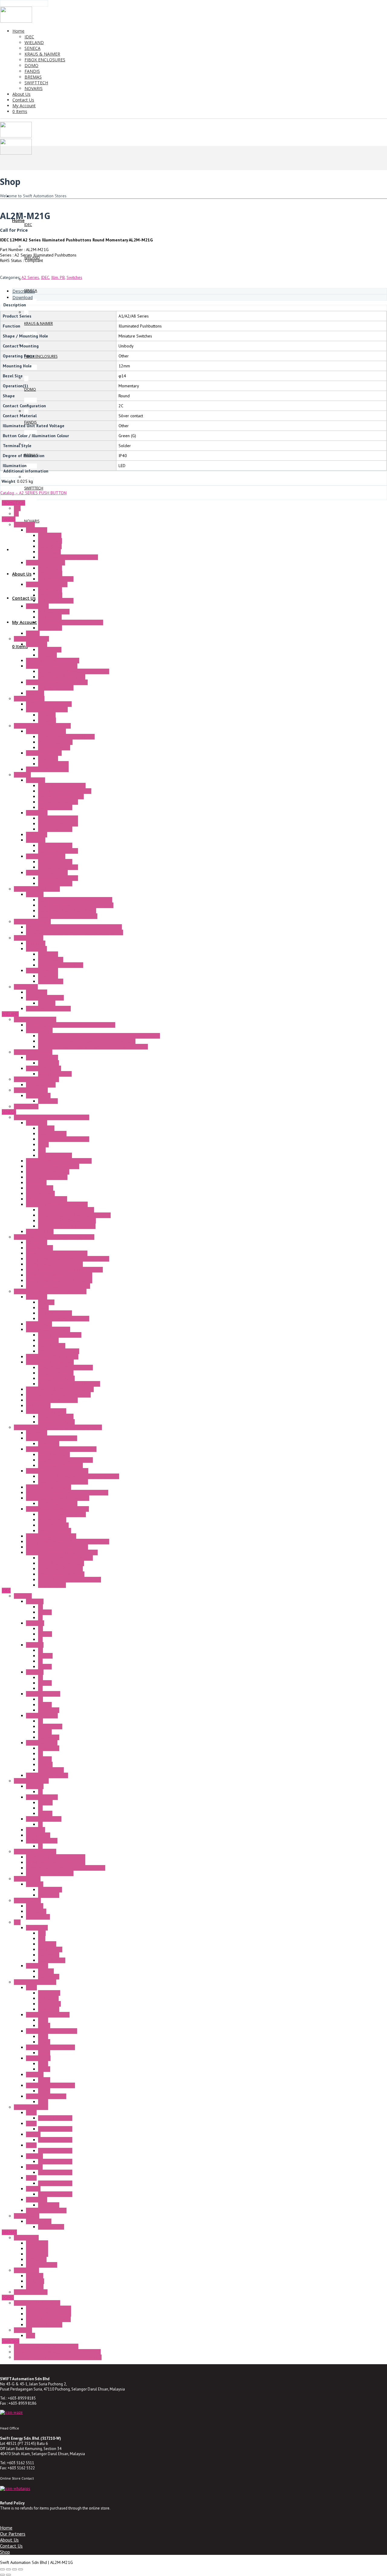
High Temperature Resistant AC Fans (71, 622)
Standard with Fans (55, 807)
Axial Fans (35, 693)
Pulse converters (53, 1525)
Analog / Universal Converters (65, 1460)
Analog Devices (52, 1520)
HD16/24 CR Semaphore (49, 2308)
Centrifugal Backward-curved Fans (57, 682)
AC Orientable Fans (55, 742)
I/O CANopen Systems (46, 1411)
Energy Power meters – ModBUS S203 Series (68, 1541)
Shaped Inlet (50, 650)
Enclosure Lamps (29, 699)
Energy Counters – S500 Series (54, 1264)
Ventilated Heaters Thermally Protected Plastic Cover (75, 932)
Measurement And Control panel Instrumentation (58, 1427)
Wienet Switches (41, 1085)
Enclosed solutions (31, 2292)
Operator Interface (31, 2107)
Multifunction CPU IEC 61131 (52, 1400)
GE (16, 514)
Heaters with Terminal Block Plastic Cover (76, 905)
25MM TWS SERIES (44, 1819)
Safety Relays (38, 1096)
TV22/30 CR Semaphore (48, 2319)
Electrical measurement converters (70, 1580)
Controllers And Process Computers (58, 1395)
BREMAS (9, 2232)
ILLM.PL (45, 1813)
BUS (42, 1150)
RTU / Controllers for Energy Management (64, 1270)
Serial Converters (54, 1454)
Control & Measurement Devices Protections (79, 1476)
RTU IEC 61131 (40, 1232)
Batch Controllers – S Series (52, 1438)
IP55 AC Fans (50, 617)
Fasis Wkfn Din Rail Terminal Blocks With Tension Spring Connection (99, 1036)
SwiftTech (11, 2341)
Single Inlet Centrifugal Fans (52, 666)
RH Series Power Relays (48, 2015)
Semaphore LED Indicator (37, 2303)
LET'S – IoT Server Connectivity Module (74, 1215)
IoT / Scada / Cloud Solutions (53, 1166)
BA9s (31, 2336)
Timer (31, 1987)
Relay (43, 2020)
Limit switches (26, 2238)
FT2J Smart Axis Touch (46, 2210)
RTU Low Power (40, 1193)
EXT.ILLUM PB (51, 1770)
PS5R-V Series (51, 2227)
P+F (17, 508)
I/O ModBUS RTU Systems (50, 1362)
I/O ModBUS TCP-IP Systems (52, 1357)
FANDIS (9, 519)
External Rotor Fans (31, 639)
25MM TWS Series (43, 1694)
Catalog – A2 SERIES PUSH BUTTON (33, 493)
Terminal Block (39, 1030)
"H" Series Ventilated (32, 922)
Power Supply (27, 2216)
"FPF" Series (37, 813)
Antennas (46, 1128)
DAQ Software (39, 1324)
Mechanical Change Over (61, 965)
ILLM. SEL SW (50, 1726)
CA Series (35, 2276)
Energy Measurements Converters (57, 1253)
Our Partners (13, 2534)
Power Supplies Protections (63, 1482)
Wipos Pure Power (55, 1074)
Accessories (37, 530)
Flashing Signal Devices (47, 769)
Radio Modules (40, 1188)
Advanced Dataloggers (47, 1177)
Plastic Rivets (50, 546)
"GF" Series (36, 840)
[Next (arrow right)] (8, 2575)
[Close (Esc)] (21, 2569)
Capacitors (47, 655)
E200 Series (37, 2243)
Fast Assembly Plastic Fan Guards (68, 557)
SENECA (9, 1112)
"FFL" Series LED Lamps (47, 709)
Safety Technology (31, 1090)
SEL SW (45, 1667)
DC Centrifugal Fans (56, 579)
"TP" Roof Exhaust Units (47, 873)
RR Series (35, 2074)
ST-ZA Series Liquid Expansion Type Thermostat (58, 2357)
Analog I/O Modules (56, 1378)
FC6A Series (37, 1928)
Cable (43, 1144)
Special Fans (37, 606)
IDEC (45, 277)
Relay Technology (42, 1057)
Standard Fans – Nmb (46, 563)
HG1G (31, 2113)
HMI (42, 1938)
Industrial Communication (36, 1079)
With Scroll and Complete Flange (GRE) (74, 671)
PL (40, 1618)
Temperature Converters (60, 1465)
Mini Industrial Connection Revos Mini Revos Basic (71, 1025)
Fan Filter (22, 775)
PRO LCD (46, 1971)
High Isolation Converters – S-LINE (57, 1509)
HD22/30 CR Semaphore (49, 2314)
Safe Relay (48, 1101)
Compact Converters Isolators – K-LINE (61, 1449)
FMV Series (36, 2259)
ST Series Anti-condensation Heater (46, 2346)
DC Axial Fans (50, 573)
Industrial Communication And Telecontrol (52, 1117)
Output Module (52, 1960)
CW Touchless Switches (47, 1775)
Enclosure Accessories (46, 731)
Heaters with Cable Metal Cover (67, 911)
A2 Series (30, 277)
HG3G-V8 (34, 2156)
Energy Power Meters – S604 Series (59, 1275)
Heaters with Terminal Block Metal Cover (75, 900)
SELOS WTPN (26, 1106)
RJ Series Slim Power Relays (52, 2031)
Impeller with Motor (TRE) (62, 677)
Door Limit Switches (44, 753)
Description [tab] (24, 291)
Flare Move (49, 1063)
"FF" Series (36, 780)
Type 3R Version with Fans (62, 786)
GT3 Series (48, 1998)
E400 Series (37, 2254)
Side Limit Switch (53, 764)
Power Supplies (52, 1134)
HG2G (31, 2123)
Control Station (27, 1900)
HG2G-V (33, 2134)
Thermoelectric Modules (48, 1009)
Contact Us (11, 2546)
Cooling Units (26, 987)
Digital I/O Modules (56, 1373)
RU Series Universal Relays (50, 2085)
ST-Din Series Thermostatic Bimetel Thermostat (57, 2352)
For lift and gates (42, 2265)
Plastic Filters (50, 541)
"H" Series (35, 894)
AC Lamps (47, 715)
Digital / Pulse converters (61, 1563)
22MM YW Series (42, 1743)
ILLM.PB (45, 1656)
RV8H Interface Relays (46, 2096)
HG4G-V (33, 2189)
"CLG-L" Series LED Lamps (49, 704)
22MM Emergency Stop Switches (56, 1862)
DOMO (8, 2297)
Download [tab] (23, 297)
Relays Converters (55, 1531)
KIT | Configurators (55, 1155)
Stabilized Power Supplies (62, 1514)
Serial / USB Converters (48, 1172)
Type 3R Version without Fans (65, 791)
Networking (36, 1183)
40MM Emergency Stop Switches (56, 1857)
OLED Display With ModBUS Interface (60, 1389)
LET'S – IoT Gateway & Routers (67, 1226)
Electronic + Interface (33, 1052)
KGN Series (36, 1911)
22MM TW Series (42, 1716)
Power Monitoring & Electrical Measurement (54, 1237)
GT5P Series (49, 2004)
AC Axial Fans (50, 568)
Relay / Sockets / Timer (35, 1982)
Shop (5, 2552)
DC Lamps (47, 720)
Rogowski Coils (39, 1248)
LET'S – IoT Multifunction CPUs (66, 1210)
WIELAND (10, 1014)
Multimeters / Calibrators (49, 1487)
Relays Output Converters (61, 1574)
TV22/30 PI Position (44, 2325)
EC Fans (33, 633)
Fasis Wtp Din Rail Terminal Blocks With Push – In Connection (93, 1047)
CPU (42, 1933)
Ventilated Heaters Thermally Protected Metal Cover (74, 927)
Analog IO (47, 1944)
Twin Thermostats (42, 970)
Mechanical (48, 758)
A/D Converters (52, 1585)
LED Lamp (23, 2330)
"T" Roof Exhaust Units (46, 856)
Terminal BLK (50, 1890)
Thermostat (36, 949)
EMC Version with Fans (58, 824)
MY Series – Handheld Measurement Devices (67, 1493)
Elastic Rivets (50, 535)
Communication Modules (48, 1329)
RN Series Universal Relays (50, 2047)
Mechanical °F (51, 960)
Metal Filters (49, 552)
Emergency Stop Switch (35, 1851)
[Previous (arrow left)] (2, 2575)
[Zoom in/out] (2, 2569)
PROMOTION (13, 503)
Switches (74, 277)
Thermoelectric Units (45, 998)
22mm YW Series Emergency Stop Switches (66, 1868)
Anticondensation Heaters (37, 889)
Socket (44, 2026)
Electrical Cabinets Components (42, 726)
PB (41, 1607)
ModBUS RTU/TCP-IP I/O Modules (69, 1384)
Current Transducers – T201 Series (58, 1286)
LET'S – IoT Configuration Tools (67, 1221)
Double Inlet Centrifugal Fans (53, 660)
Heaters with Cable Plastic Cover (68, 916)
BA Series (35, 1884)
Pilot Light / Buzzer (31, 1781)
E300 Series (37, 2248)
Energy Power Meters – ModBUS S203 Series (68, 1259)
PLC (17, 1922)
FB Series (35, 1906)
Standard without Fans (58, 802)
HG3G (31, 2145)
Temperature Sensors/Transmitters (58, 1498)
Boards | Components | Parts (64, 1139)
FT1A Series (37, 1966)
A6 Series (35, 1645)
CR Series (35, 2287)
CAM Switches (26, 2270)
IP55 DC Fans (50, 628)
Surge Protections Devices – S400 (57, 1471)
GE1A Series (49, 1993)
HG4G (31, 2178)
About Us (9, 2540)
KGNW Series (38, 1917)
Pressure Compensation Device (66, 737)
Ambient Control (29, 938)
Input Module (50, 1949)
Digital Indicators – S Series (51, 1536)
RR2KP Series (38, 2058)
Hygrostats (36, 943)
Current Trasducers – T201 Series (57, 1547)
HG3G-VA (34, 2167)
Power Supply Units (44, 1068)
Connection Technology (35, 1019)
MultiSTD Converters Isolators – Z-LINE (62, 1552)
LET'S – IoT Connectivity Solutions (57, 1204)
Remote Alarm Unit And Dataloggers (59, 1161)
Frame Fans (24, 525)
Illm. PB (58, 277)
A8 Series (35, 1672)
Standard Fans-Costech (47, 584)
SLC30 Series (38, 1835)
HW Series (36, 1830)
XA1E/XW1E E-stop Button (50, 1873)
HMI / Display (38, 1406)
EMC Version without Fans (61, 796)
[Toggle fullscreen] (8, 2569)
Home (6, 2528)
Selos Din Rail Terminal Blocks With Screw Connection (87, 1041)
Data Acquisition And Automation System (50, 1291)
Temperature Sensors (58, 1503)
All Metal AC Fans (54, 612)
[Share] (15, 2569)
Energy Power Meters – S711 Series (59, 1280)
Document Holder (54, 747)
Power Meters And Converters (65, 1367)
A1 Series (35, 1601)
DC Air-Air (47, 1003)
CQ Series (35, 2281)
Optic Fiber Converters (47, 1199)
